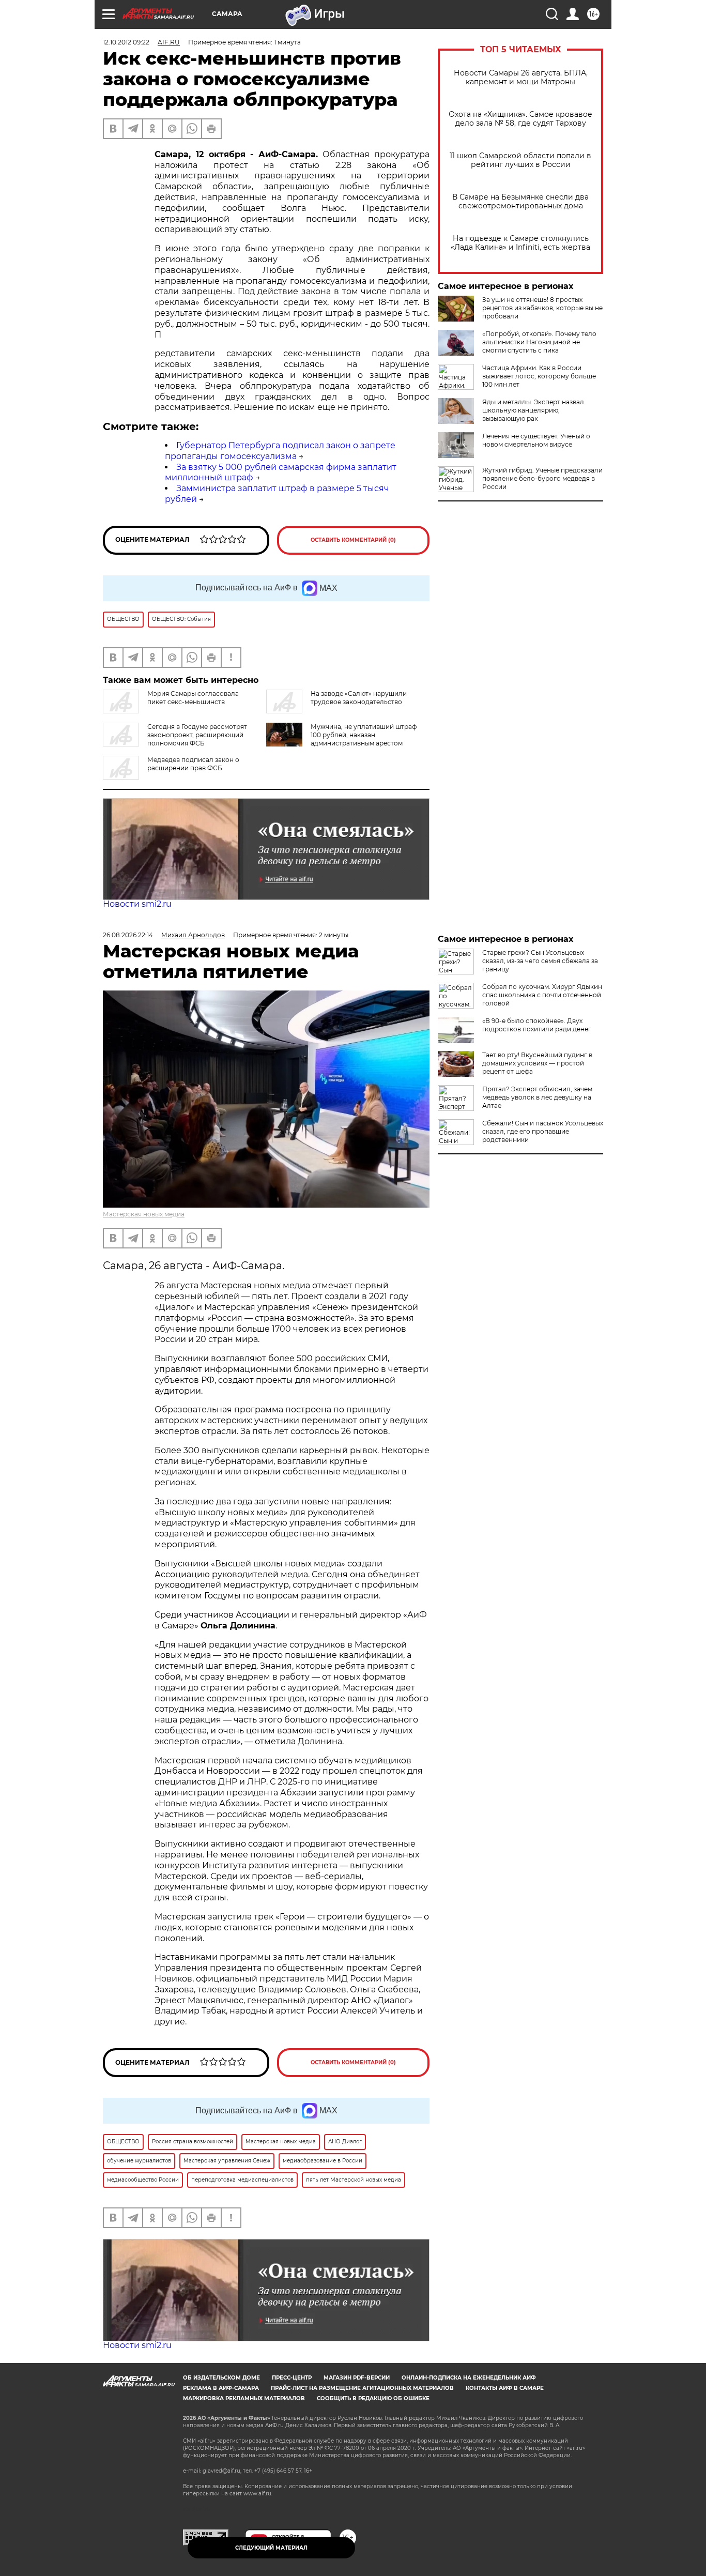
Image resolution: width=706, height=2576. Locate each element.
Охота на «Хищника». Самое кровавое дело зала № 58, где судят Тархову (520, 119)
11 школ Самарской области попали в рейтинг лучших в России (520, 160)
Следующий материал (271, 2548)
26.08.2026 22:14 (128, 935)
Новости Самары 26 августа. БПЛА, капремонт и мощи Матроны (521, 78)
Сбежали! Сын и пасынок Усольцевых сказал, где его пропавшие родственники (543, 1131)
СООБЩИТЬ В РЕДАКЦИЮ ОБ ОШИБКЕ (373, 2398)
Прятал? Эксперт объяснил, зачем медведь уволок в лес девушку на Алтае (537, 1097)
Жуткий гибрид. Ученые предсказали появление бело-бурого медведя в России (542, 478)
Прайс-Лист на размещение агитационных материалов (362, 2388)
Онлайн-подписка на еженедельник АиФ (469, 2378)
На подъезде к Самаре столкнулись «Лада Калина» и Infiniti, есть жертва (520, 243)
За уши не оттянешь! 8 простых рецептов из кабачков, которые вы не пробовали (542, 308)
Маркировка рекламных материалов (244, 2398)
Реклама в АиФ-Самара (221, 2388)
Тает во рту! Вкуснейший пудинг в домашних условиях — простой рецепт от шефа (537, 1063)
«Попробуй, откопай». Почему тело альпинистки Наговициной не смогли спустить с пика (539, 342)
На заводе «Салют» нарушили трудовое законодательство (359, 698)
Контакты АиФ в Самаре (505, 2388)
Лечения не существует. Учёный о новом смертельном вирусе (536, 440)
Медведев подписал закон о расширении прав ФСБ (193, 764)
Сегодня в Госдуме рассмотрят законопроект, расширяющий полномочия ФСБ (197, 735)
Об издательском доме (221, 2378)
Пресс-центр (292, 2378)
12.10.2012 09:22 (126, 42)
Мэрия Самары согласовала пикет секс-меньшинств (193, 698)
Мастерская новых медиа (144, 1214)
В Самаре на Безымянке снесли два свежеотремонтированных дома (520, 202)
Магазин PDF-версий (357, 2378)
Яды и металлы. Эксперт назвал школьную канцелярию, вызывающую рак (533, 410)
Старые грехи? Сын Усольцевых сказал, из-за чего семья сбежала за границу (540, 961)
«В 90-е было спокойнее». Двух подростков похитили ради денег (537, 1025)
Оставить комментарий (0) (353, 540)
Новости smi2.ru (137, 904)
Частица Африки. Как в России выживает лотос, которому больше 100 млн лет (539, 376)
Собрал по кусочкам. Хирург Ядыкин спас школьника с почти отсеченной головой (542, 995)
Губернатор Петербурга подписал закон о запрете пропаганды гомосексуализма (280, 451)
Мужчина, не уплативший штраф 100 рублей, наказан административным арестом (364, 735)
